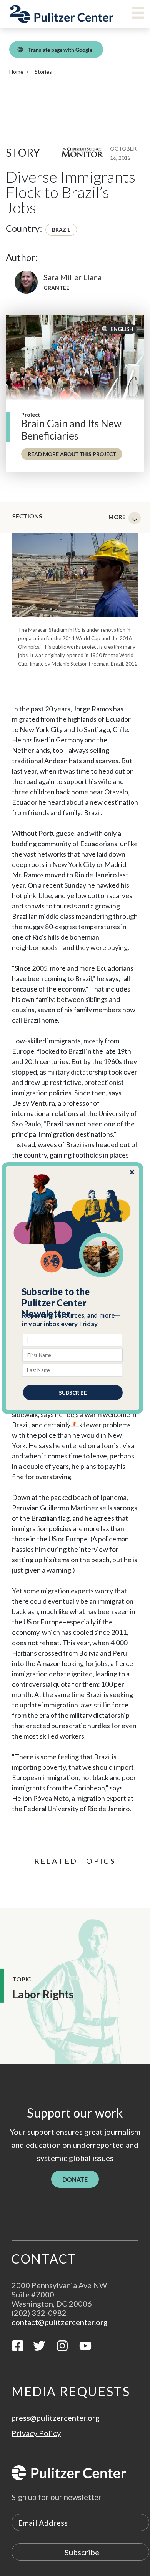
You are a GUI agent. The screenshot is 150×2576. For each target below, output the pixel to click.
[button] (73, 1303)
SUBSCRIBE (73, 1392)
